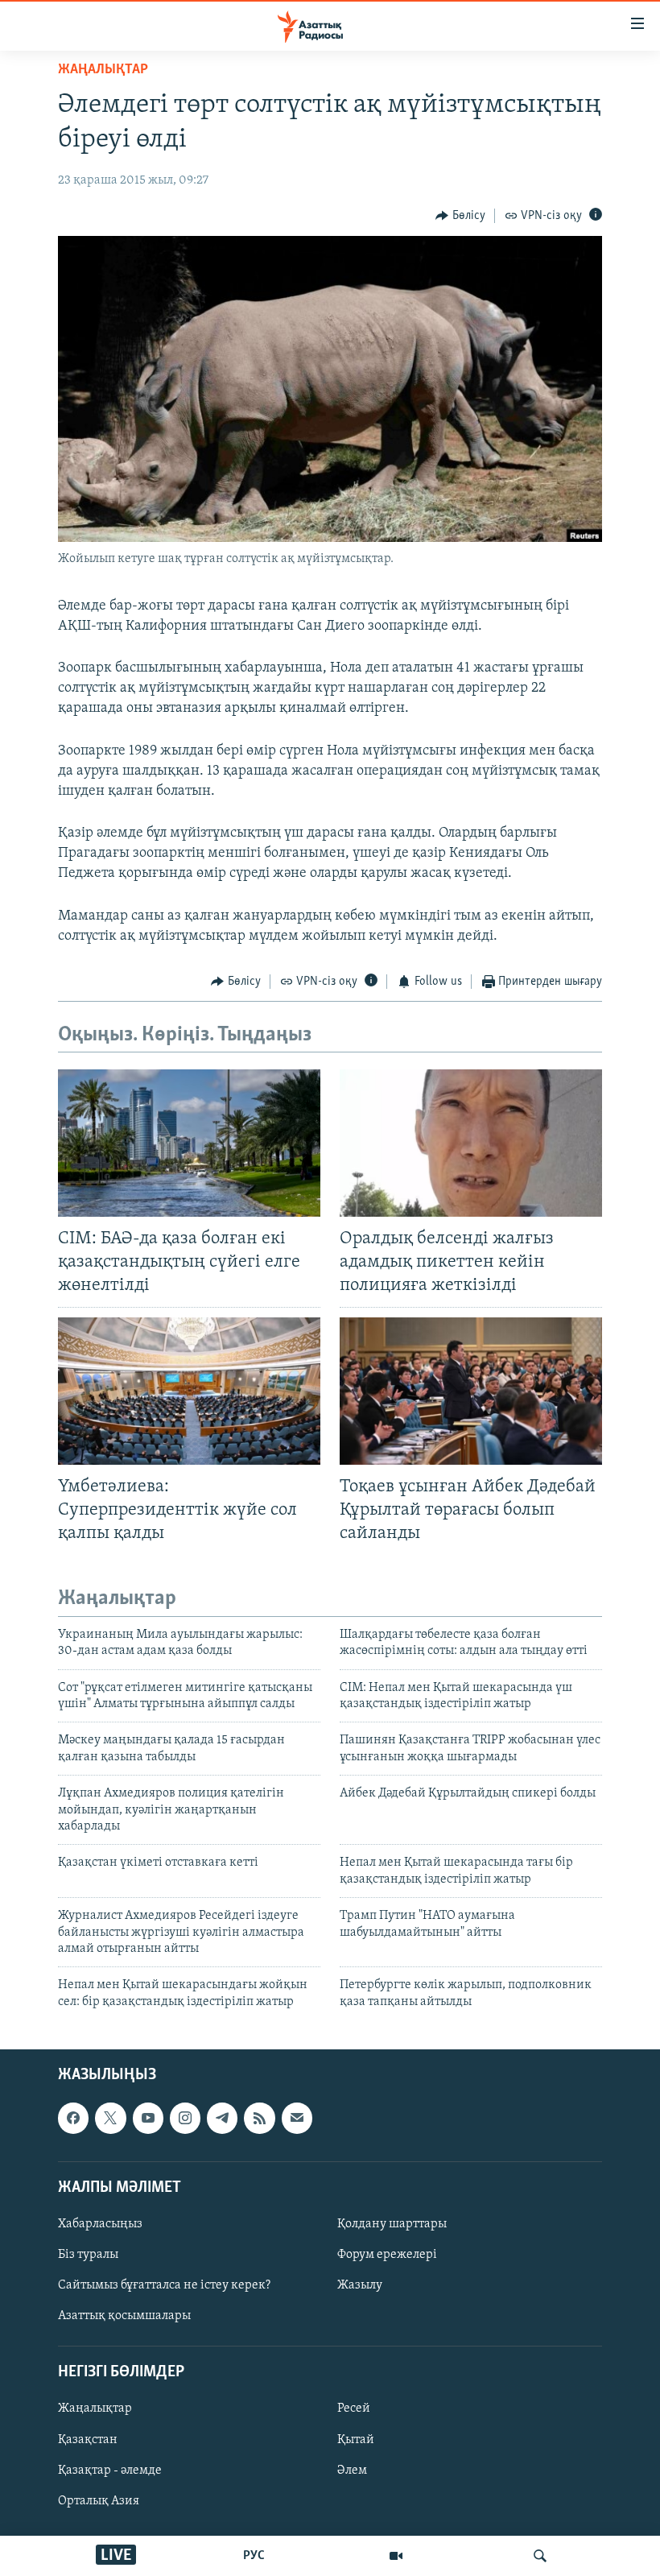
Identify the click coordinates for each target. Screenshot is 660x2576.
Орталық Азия (99, 2501)
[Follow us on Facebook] (73, 2118)
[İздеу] (540, 2556)
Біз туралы (88, 2255)
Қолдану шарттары (392, 2224)
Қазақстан (88, 2440)
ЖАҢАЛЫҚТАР (103, 70)
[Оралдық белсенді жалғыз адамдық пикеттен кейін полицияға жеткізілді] (471, 1143)
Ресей (354, 2409)
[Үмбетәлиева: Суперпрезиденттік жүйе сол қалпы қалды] (189, 1391)
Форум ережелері (387, 2255)
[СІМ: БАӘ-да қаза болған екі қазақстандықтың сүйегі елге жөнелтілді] (189, 1143)
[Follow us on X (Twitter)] (110, 2118)
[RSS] (259, 2118)
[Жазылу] (297, 2118)
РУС (254, 2556)
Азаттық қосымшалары (124, 2316)
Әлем (352, 2471)
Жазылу (360, 2285)
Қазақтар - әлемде (110, 2471)
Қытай (356, 2440)
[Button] (460, 216)
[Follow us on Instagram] (185, 2118)
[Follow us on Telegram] (222, 2118)
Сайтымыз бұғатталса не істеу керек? (164, 2285)
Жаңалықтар (95, 2409)
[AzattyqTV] (396, 2556)
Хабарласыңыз (100, 2224)
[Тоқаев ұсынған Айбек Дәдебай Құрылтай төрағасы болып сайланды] (471, 1391)
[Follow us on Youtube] (148, 2118)
